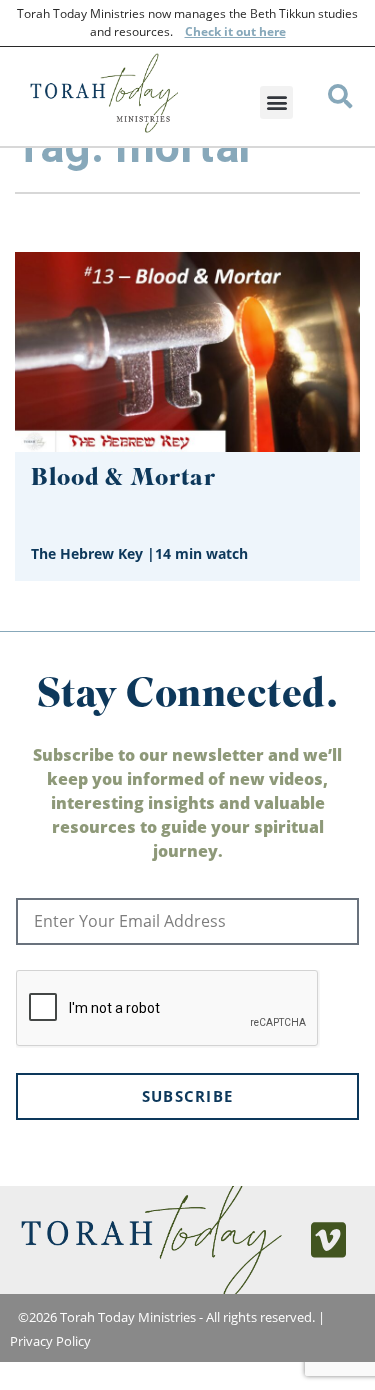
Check (203, 31)
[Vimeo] (329, 1240)
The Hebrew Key (87, 553)
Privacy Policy (50, 1341)
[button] (276, 102)
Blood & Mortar (123, 479)
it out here (253, 31)
